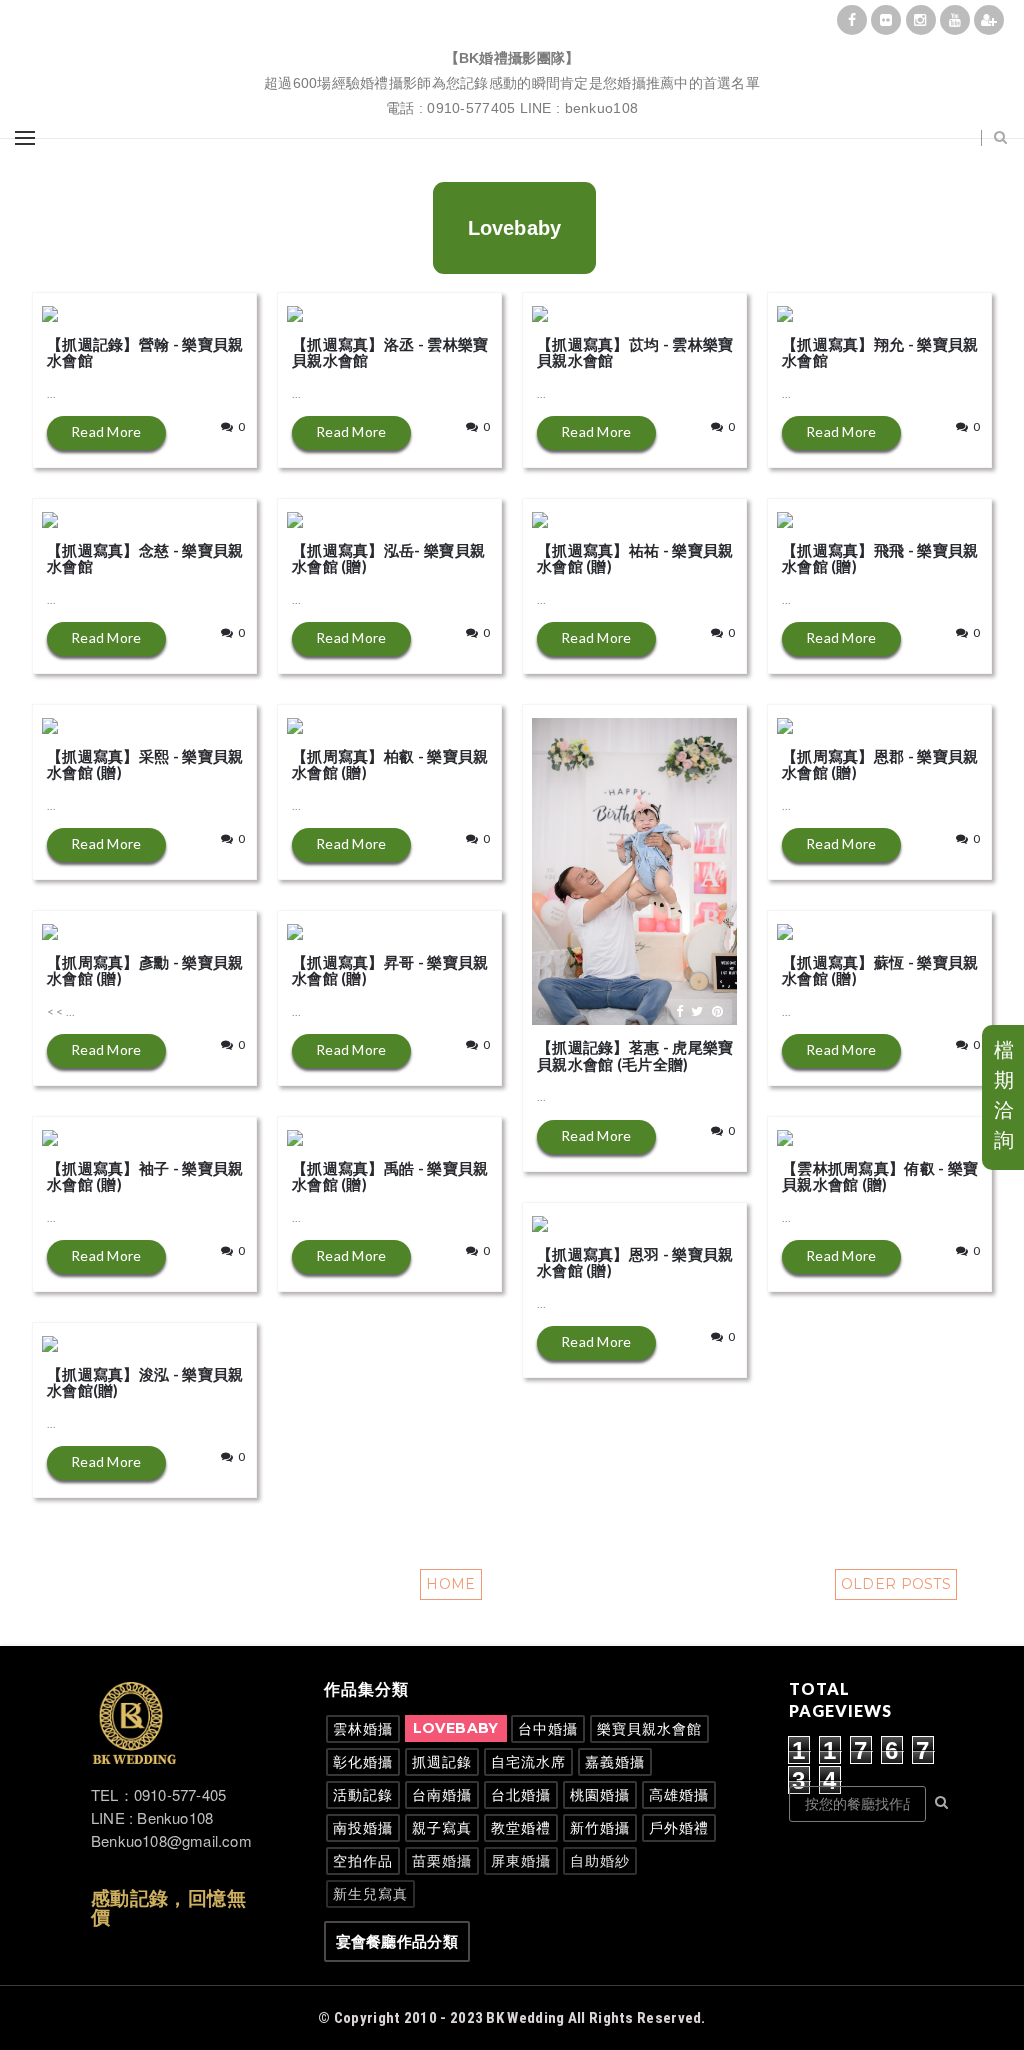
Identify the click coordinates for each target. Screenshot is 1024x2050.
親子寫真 (442, 1827)
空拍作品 (363, 1860)
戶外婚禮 (679, 1827)
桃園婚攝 (600, 1794)
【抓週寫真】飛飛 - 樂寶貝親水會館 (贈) (880, 558)
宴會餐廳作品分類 (397, 1941)
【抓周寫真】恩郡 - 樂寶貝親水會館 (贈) (880, 764)
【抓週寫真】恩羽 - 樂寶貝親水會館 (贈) (635, 1262)
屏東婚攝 (521, 1860)
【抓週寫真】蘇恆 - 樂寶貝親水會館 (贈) (880, 970)
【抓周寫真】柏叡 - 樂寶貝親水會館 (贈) (390, 764)
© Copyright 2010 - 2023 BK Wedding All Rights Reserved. (512, 2018)
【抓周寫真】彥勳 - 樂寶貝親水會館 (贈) (145, 970)
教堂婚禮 (521, 1827)
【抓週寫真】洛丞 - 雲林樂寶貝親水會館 (390, 352)
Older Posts (896, 1584)
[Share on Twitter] (207, 307)
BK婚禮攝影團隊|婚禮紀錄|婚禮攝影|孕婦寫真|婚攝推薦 (512, 35)
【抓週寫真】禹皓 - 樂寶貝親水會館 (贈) (390, 1176)
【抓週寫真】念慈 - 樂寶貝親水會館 (145, 558)
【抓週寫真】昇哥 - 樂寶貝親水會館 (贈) (390, 970)
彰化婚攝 (363, 1761)
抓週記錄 (442, 1761)
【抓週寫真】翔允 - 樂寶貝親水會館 (880, 352)
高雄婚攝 (679, 1794)
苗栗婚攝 (442, 1860)
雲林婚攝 (363, 1728)
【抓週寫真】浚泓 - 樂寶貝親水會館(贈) (145, 1382)
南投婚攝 (363, 1827)
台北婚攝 (521, 1794)
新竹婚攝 (600, 1827)
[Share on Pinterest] (227, 307)
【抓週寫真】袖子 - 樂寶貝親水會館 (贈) (145, 1176)
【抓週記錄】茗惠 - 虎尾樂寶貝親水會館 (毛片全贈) (635, 1055)
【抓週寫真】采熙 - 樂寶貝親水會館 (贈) (145, 764)
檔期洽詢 (1004, 1095)
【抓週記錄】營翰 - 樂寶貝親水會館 (145, 352)
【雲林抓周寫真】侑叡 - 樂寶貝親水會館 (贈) (880, 1176)
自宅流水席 (528, 1761)
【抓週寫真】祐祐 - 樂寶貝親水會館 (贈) (635, 558)
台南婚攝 (442, 1794)
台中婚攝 (548, 1728)
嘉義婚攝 (615, 1761)
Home (450, 1584)
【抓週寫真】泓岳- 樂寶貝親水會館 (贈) (388, 558)
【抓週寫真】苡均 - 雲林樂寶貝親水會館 (635, 352)
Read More (106, 431)
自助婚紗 (600, 1860)
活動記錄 (363, 1794)
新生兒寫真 (370, 1893)
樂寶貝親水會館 (649, 1728)
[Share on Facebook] (189, 307)
